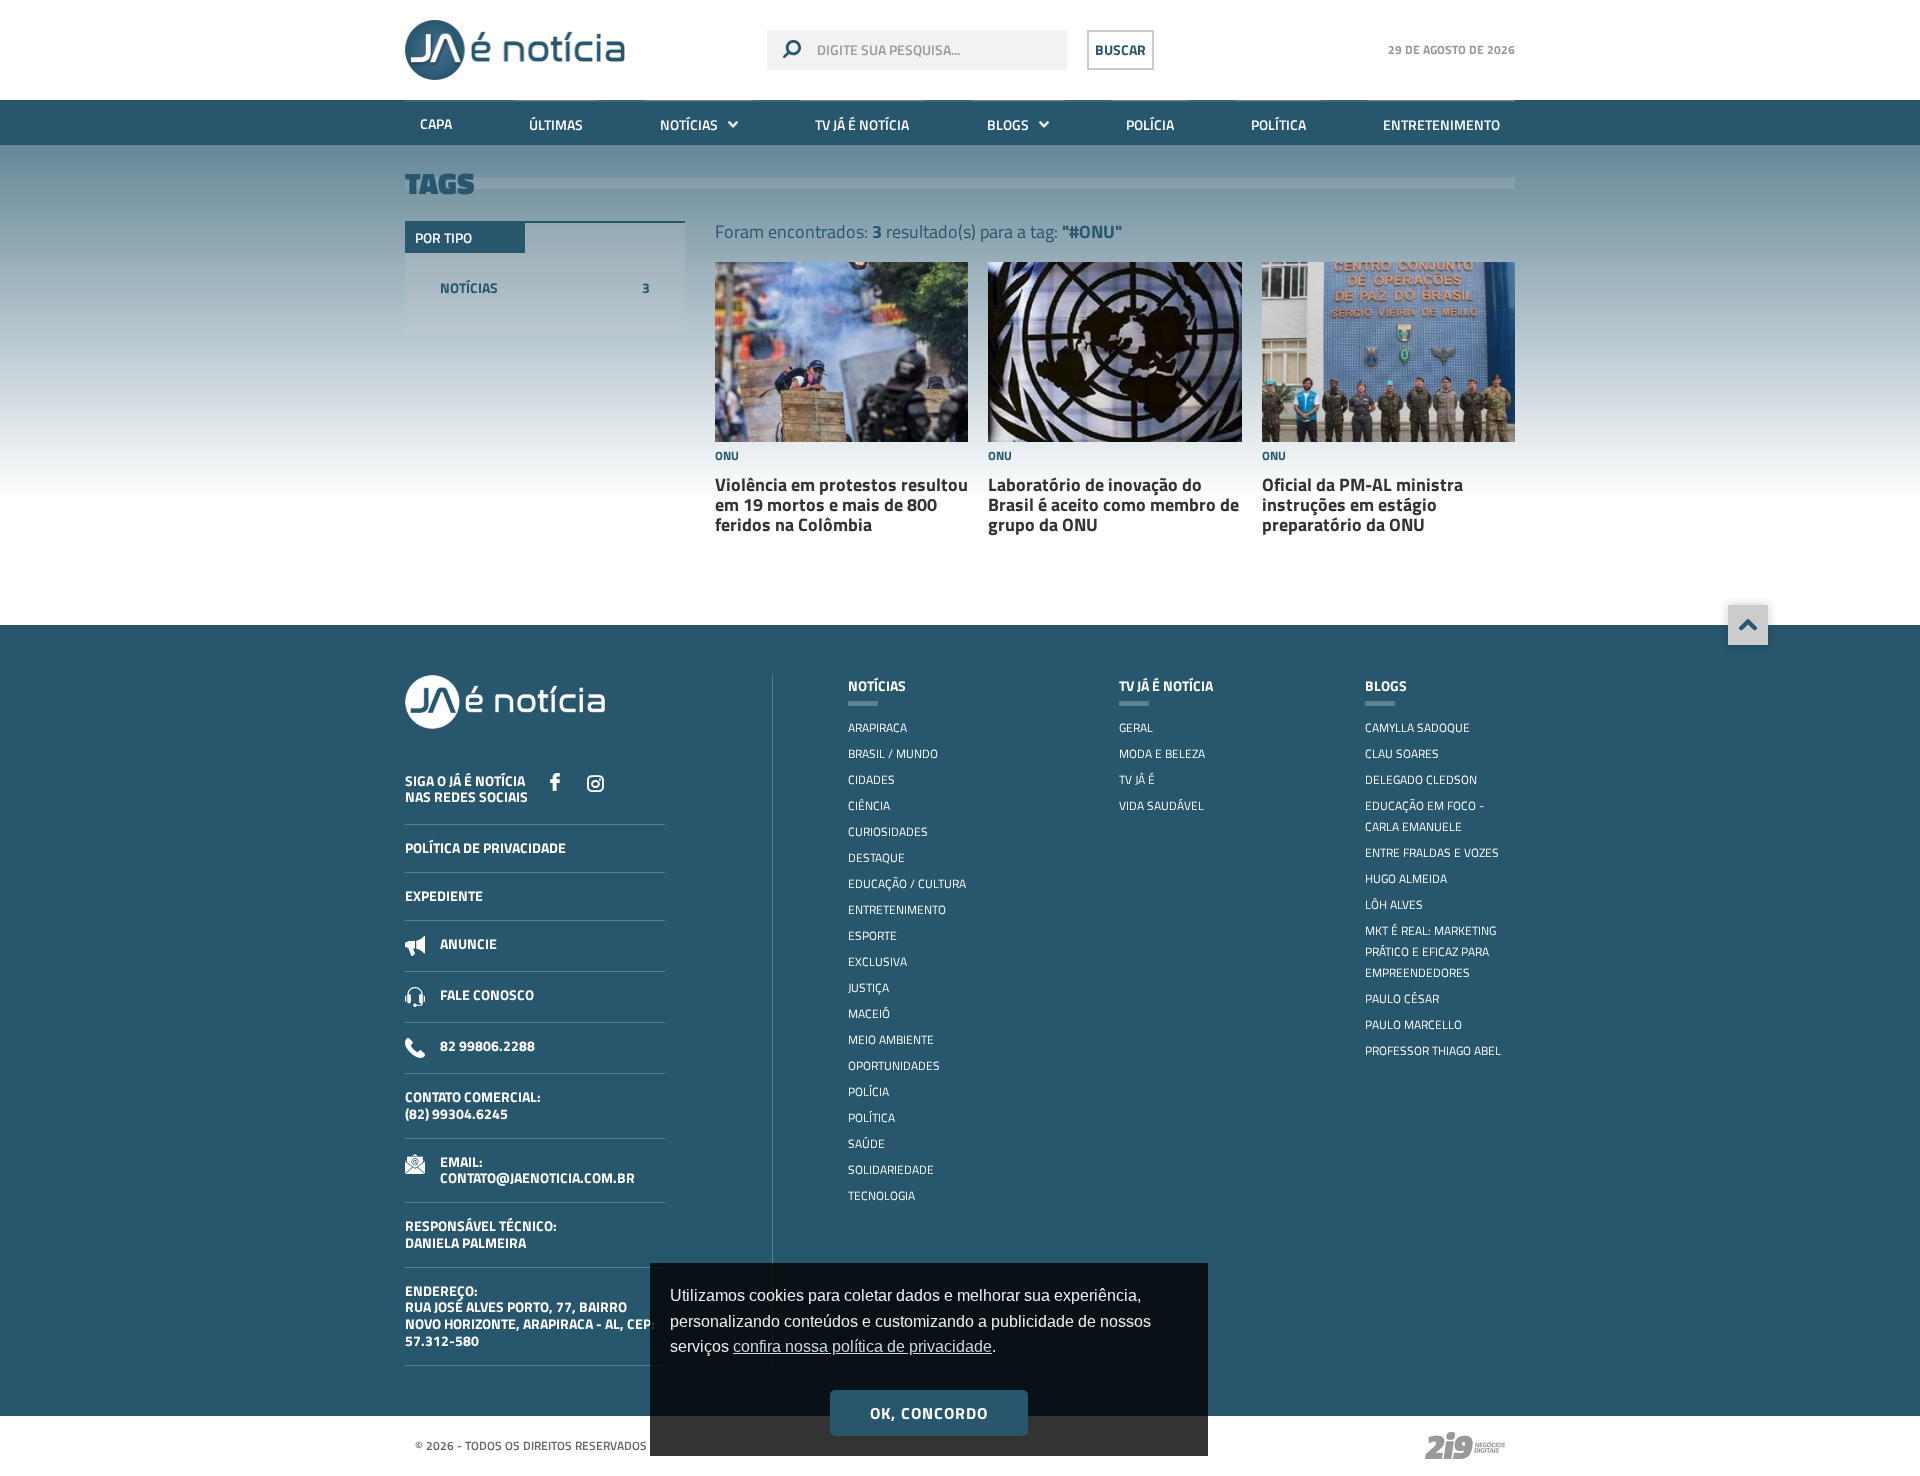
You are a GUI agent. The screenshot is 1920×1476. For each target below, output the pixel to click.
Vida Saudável (1161, 805)
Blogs (1008, 124)
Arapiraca (877, 727)
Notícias (689, 124)
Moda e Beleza (1162, 753)
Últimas (556, 124)
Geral (1136, 727)
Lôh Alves (1394, 904)
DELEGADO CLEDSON (1421, 779)
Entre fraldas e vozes (1432, 852)
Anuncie (468, 943)
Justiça (868, 987)
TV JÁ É (1137, 779)
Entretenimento (1441, 124)
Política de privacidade (485, 847)
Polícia (1150, 124)
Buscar (1120, 49)
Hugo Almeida (1406, 878)
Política (1278, 124)
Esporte (872, 935)
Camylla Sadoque (1417, 727)
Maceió (869, 1013)
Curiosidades (888, 831)
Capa (436, 123)
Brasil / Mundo (893, 753)
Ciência (869, 805)
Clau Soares (1402, 753)
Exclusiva (877, 961)
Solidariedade (891, 1169)
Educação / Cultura (907, 883)
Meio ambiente (891, 1039)
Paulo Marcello (1413, 1024)
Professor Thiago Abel (1433, 1050)
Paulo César (1402, 998)
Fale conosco (487, 994)
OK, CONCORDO (929, 1413)
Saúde (866, 1143)
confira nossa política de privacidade (862, 1346)
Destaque (876, 857)
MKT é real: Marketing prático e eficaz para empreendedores (1430, 951)
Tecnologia (881, 1195)
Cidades (871, 779)
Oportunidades (894, 1065)
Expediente (444, 895)
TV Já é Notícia (862, 124)
